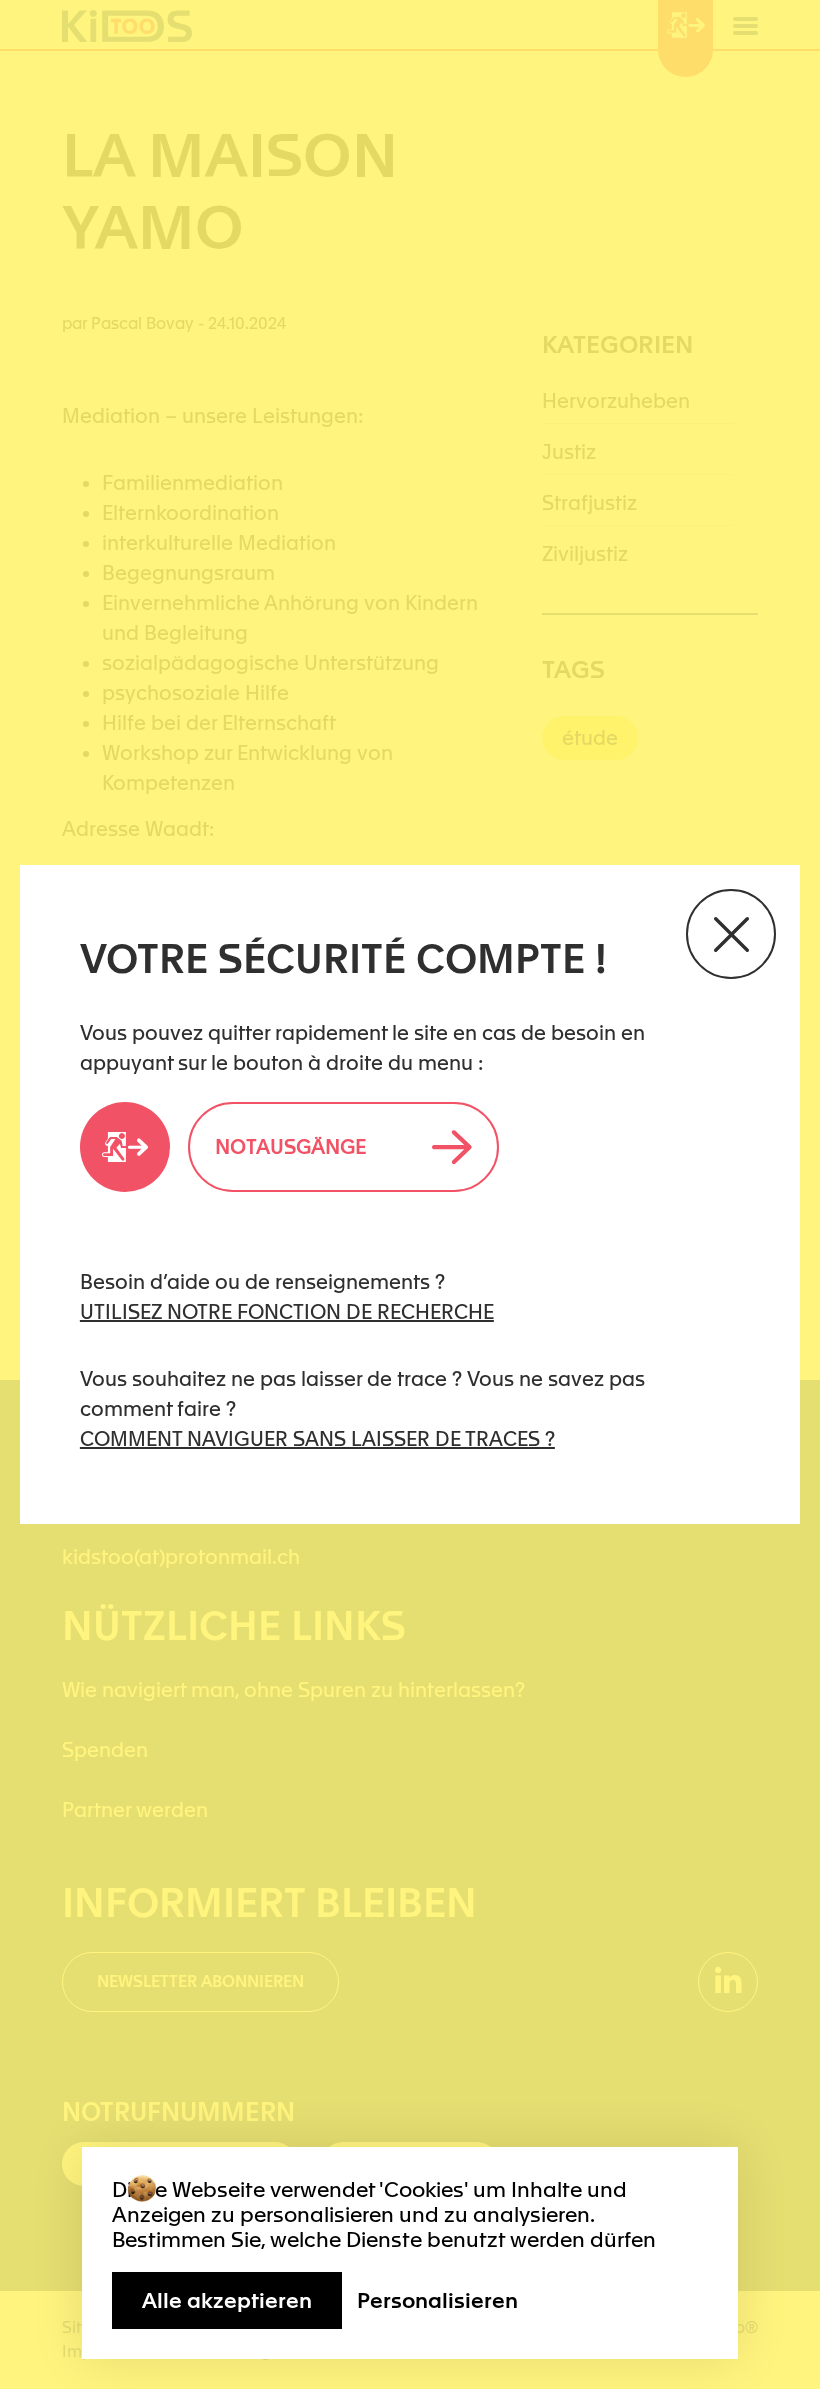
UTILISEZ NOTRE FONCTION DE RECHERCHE (287, 1312)
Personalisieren (437, 2300)
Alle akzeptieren (227, 2300)
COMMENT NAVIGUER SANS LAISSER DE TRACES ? (317, 1439)
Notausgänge (291, 1147)
